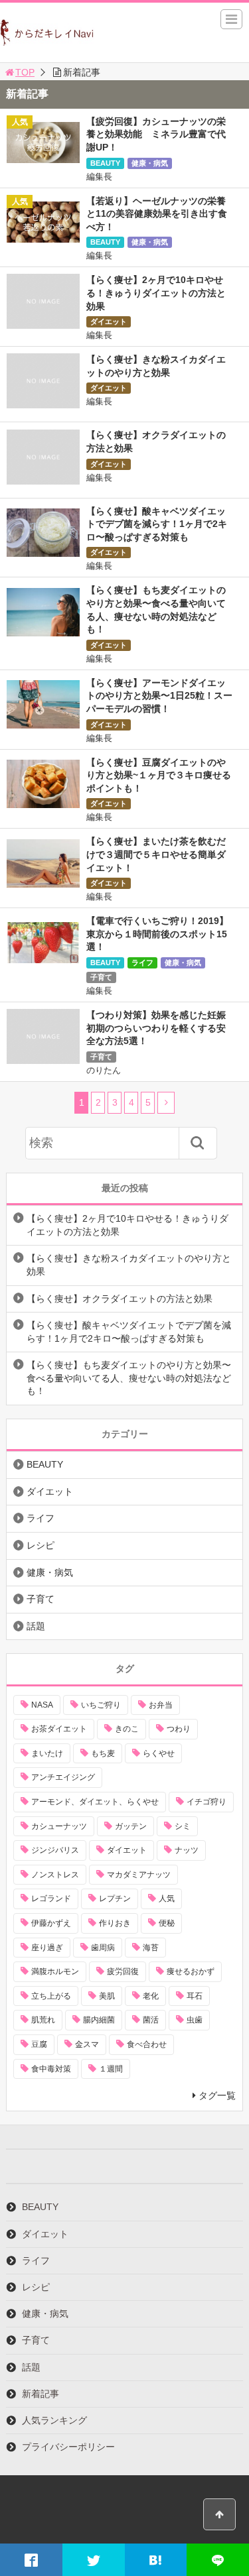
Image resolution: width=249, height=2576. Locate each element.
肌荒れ (43, 2020)
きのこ (127, 1729)
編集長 (99, 177)
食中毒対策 (51, 2069)
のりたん (104, 1070)
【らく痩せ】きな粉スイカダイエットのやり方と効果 (129, 1265)
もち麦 (103, 1753)
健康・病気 (150, 163)
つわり (179, 1729)
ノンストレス (55, 1875)
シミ (183, 1826)
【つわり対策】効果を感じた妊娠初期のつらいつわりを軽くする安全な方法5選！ (156, 1028)
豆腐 (39, 2044)
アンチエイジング (63, 1777)
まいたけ (47, 1753)
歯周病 (103, 1948)
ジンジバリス (55, 1850)
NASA (42, 1705)
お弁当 (161, 1705)
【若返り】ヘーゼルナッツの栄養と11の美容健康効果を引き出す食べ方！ (157, 214)
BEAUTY (105, 163)
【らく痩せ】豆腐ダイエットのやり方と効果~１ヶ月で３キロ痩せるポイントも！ (159, 775)
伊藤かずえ (51, 1923)
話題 (36, 1626)
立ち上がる (51, 1996)
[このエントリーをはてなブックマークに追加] (156, 2560)
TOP (25, 72)
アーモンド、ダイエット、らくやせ (95, 1802)
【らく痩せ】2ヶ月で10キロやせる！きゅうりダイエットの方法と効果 (156, 293)
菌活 (151, 2020)
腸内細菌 (99, 2020)
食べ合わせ (147, 2044)
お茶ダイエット (59, 1729)
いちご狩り (101, 1705)
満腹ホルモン (55, 1971)
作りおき (115, 1923)
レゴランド (51, 1899)
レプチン (115, 1899)
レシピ (41, 1545)
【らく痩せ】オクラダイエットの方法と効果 (120, 1299)
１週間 (111, 2069)
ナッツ (187, 1850)
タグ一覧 (217, 2095)
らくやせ (159, 1753)
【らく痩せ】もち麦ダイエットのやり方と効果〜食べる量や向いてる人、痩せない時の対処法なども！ (129, 1378)
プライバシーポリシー (68, 2447)
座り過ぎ (47, 1948)
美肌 (107, 1996)
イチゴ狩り (207, 1802)
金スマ (87, 2044)
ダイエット (109, 322)
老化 (151, 1996)
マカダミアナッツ (139, 1875)
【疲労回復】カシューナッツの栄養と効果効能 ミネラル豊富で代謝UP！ (156, 134)
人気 (167, 1899)
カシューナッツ (59, 1826)
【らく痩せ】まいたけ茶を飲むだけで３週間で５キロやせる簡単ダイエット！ (156, 854)
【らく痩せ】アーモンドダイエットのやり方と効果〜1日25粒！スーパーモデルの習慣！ (159, 696)
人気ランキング (54, 2420)
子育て (101, 977)
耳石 (195, 1996)
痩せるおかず (191, 1971)
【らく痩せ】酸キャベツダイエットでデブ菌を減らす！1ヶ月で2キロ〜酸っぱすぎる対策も (157, 524)
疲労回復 (123, 1971)
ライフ (142, 963)
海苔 (151, 1948)
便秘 (167, 1923)
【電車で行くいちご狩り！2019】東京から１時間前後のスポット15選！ (157, 934)
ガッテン (131, 1826)
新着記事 (41, 2394)
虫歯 (195, 2020)
